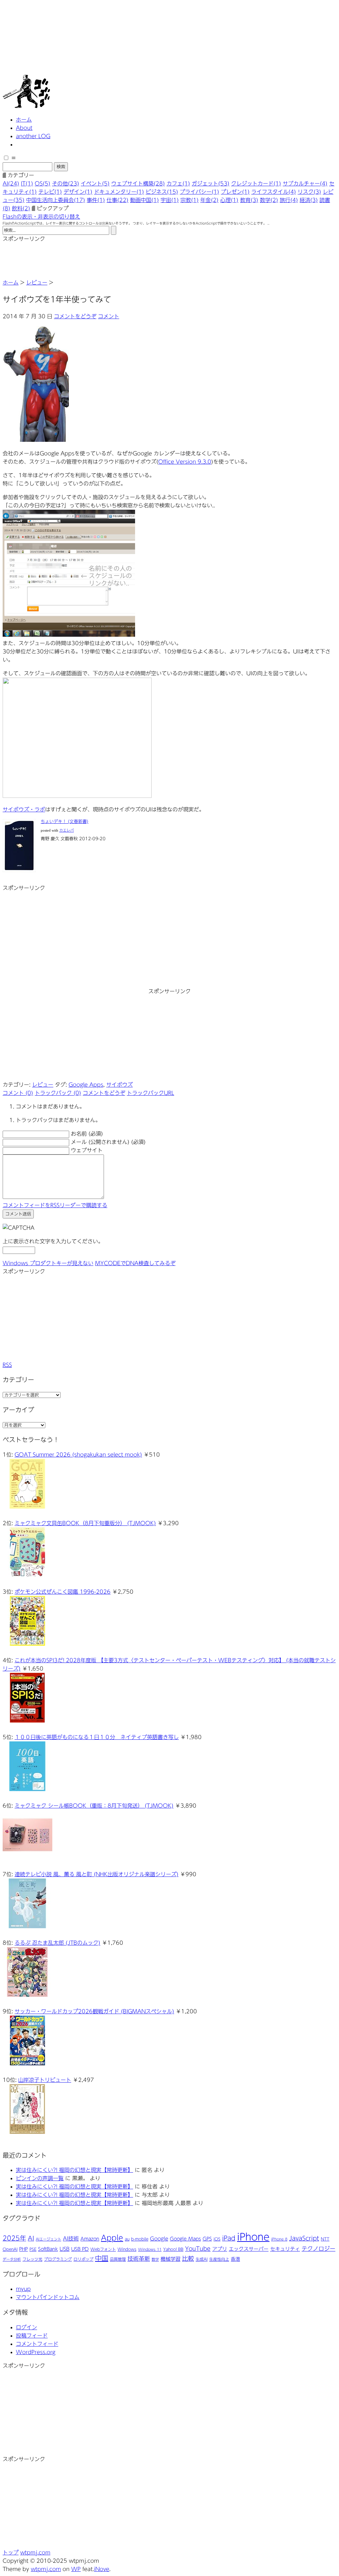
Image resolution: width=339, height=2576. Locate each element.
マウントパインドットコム (48, 2297)
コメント (109, 316)
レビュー (37, 283)
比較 (188, 2258)
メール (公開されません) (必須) (108, 1142)
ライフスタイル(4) (274, 192)
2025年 (14, 2238)
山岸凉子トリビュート (45, 2080)
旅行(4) (289, 200)
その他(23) (66, 183)
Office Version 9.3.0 (185, 462)
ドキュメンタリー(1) (119, 192)
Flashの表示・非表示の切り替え (41, 217)
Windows (127, 2249)
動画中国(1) (145, 200)
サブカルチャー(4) (305, 183)
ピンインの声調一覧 (40, 2178)
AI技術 (71, 2239)
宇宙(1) (170, 200)
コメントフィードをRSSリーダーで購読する (55, 1205)
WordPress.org (36, 2352)
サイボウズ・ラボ (24, 809)
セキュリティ (285, 2249)
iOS (217, 2239)
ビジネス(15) (162, 192)
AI (31, 2238)
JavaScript (304, 2238)
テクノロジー (318, 2249)
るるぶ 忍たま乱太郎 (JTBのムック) (57, 1943)
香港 (235, 2259)
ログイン (26, 2327)
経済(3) (309, 200)
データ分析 (12, 2259)
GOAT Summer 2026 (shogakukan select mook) (78, 1455)
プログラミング (58, 2259)
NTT (325, 2239)
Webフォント (103, 2249)
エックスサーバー (249, 2249)
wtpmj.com (35, 2552)
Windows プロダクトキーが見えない (48, 1263)
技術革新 (139, 2259)
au (127, 2239)
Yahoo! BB (173, 2249)
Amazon (90, 2239)
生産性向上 (219, 2259)
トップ (11, 2552)
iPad (229, 2238)
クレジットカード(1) (256, 183)
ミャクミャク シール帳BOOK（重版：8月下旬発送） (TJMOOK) (94, 1806)
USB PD (80, 2249)
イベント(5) (95, 183)
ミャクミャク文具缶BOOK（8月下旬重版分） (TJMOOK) (85, 1523)
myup (23, 2289)
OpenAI (10, 2249)
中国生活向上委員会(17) (56, 200)
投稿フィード (32, 2336)
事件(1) (96, 200)
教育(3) (249, 200)
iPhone (253, 2237)
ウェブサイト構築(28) (138, 183)
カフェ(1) (178, 183)
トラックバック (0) (58, 1093)
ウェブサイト (87, 1150)
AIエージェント (48, 2239)
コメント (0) (18, 1093)
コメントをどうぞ (75, 316)
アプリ (220, 2249)
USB (65, 2249)
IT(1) (27, 183)
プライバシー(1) (199, 192)
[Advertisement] (56, 260)
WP (76, 2569)
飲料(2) (21, 208)
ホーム (24, 120)
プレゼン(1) (235, 192)
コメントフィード (37, 2344)
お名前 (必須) (87, 1134)
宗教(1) (190, 200)
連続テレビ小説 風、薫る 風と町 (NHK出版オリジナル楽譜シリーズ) (97, 1874)
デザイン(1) (78, 192)
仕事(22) (118, 200)
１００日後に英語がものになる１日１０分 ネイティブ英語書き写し (97, 1737)
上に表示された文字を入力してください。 (53, 1241)
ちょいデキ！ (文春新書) (65, 822)
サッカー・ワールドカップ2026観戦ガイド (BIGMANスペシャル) (94, 2011)
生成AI (202, 2259)
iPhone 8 (279, 2239)
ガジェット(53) (211, 183)
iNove (102, 2569)
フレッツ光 (32, 2259)
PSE (33, 2249)
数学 (155, 2259)
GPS (207, 2239)
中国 (102, 2258)
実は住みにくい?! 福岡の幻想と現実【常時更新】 (74, 2170)
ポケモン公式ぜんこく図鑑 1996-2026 (63, 1592)
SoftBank (48, 2249)
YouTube (198, 2249)
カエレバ (67, 830)
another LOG (33, 136)
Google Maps (185, 2239)
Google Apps (86, 1085)
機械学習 (170, 2259)
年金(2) (209, 200)
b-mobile (140, 2239)
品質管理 (118, 2259)
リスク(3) (309, 192)
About (24, 128)
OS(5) (43, 183)
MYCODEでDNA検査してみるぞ (135, 1263)
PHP (24, 2249)
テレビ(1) (50, 192)
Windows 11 (150, 2249)
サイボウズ (120, 1085)
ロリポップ (83, 2259)
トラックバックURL (150, 1093)
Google (159, 2239)
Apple (112, 2238)
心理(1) (229, 200)
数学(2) (269, 200)
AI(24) (11, 183)
